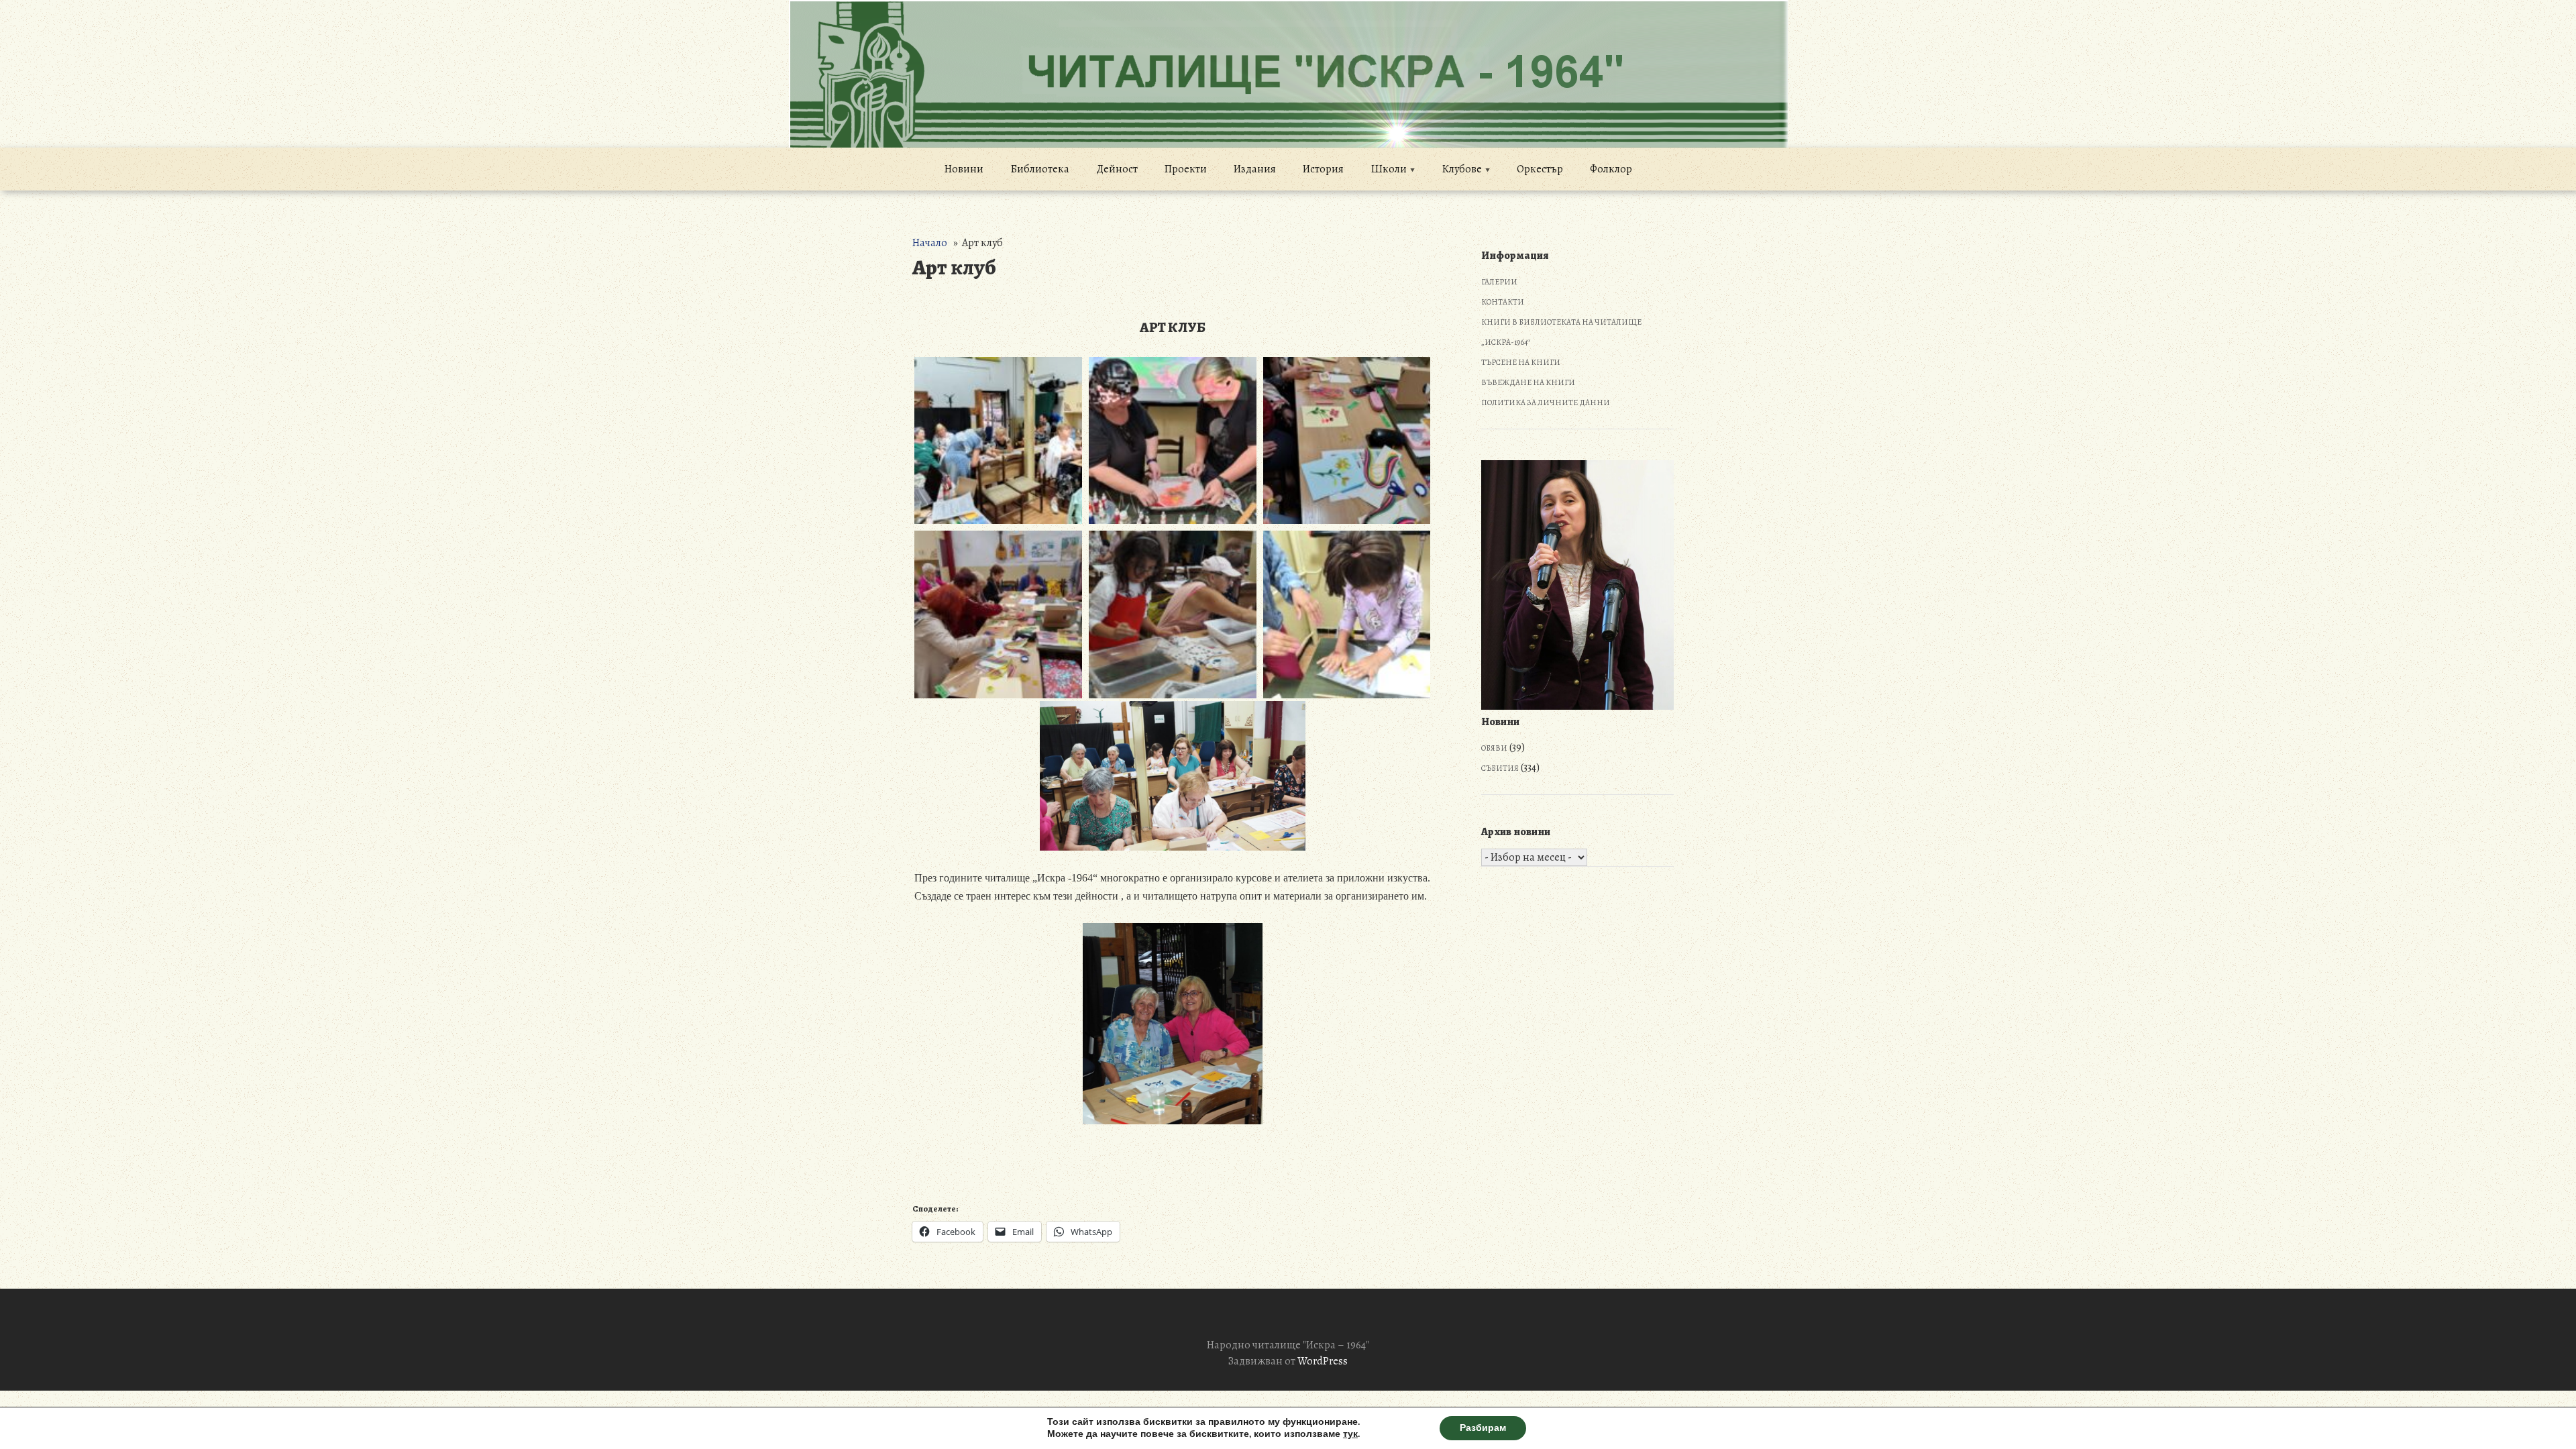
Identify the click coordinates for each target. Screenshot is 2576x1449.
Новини (964, 169)
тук (1350, 1434)
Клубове (1462, 169)
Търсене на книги (1521, 362)
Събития (1500, 768)
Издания (1255, 169)
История (1323, 169)
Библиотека (1040, 169)
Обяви (1494, 748)
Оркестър (1540, 169)
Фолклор (1611, 169)
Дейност (1117, 169)
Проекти (1186, 169)
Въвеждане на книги (1528, 382)
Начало (930, 243)
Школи (1389, 169)
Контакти (1503, 302)
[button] (998, 441)
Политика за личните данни (1546, 402)
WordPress (1323, 1361)
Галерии (1499, 282)
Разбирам (1483, 1428)
